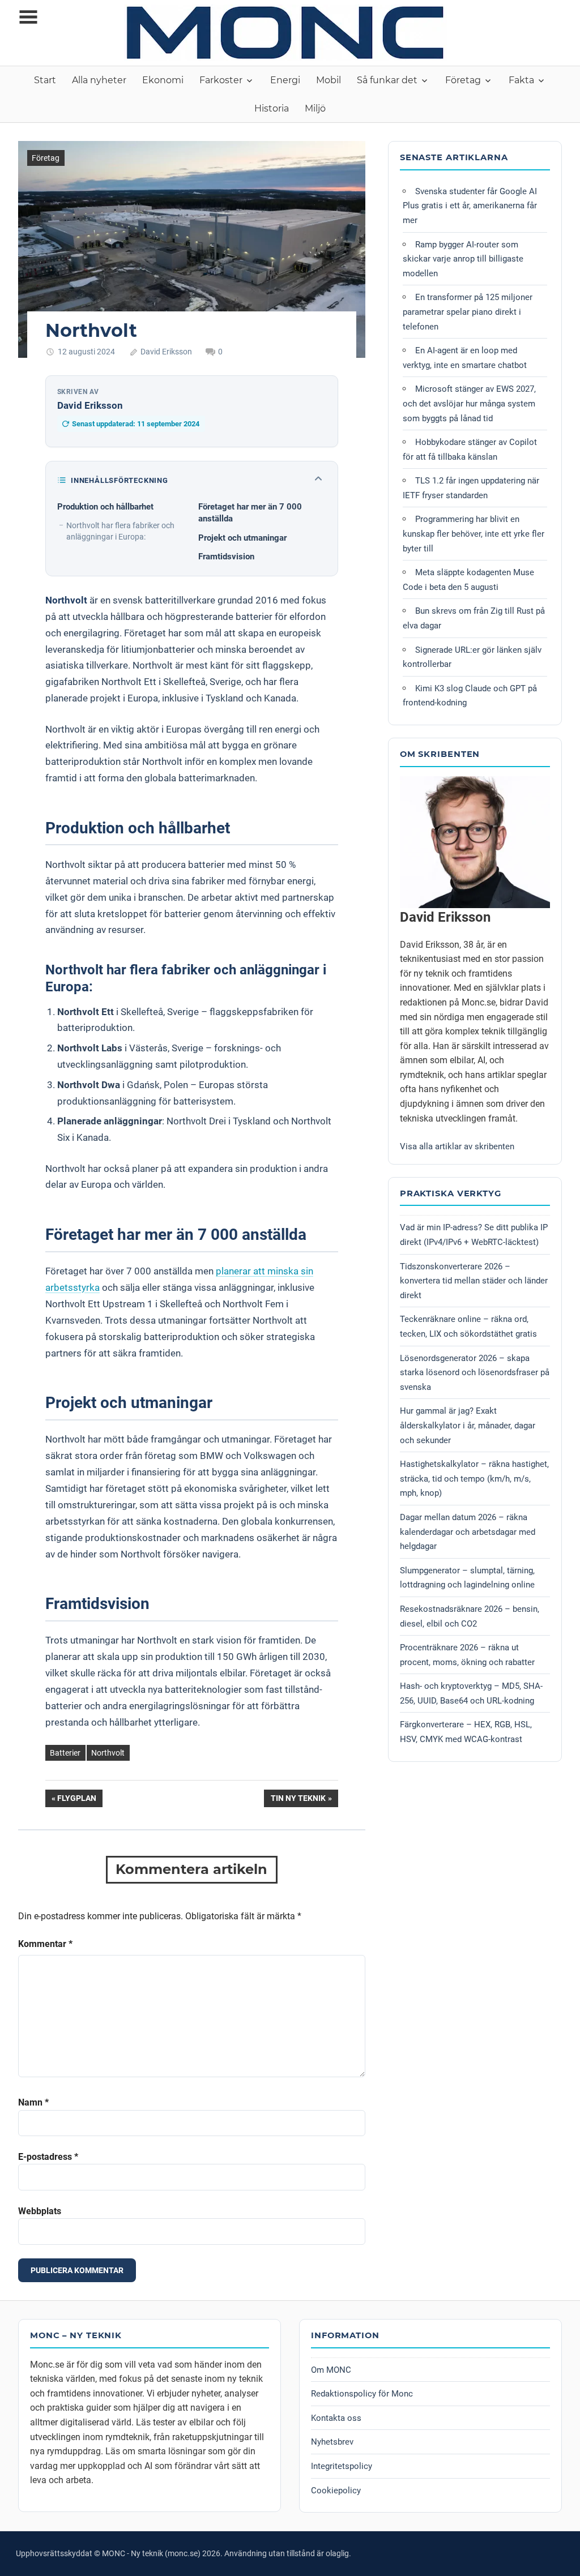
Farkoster (221, 80)
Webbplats (40, 2211)
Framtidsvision (226, 557)
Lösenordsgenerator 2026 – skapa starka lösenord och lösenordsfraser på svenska (475, 1373)
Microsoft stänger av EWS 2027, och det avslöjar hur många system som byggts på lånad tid (469, 403)
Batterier (65, 1753)
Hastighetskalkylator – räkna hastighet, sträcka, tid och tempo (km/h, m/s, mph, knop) (474, 1479)
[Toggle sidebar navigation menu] (28, 17)
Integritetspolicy (342, 2466)
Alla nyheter (99, 80)
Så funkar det (387, 80)
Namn (33, 2102)
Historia (272, 108)
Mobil (329, 80)
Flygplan (76, 1800)
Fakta (521, 80)
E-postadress (48, 2157)
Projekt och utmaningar (242, 538)
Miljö (315, 108)
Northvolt (108, 1753)
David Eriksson (166, 352)
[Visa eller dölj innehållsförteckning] (318, 480)
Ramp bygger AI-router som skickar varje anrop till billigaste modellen (463, 259)
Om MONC (331, 2370)
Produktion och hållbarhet (105, 507)
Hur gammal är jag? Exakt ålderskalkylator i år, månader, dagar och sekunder (468, 1425)
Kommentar (45, 1944)
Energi (285, 80)
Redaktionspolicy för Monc (362, 2394)
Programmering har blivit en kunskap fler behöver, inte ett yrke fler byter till (474, 534)
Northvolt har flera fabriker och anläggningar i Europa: (120, 531)
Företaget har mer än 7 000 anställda (250, 513)
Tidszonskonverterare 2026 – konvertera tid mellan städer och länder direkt (474, 1281)
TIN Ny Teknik (298, 1800)
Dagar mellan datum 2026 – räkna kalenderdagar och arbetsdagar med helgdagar (468, 1532)
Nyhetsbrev (332, 2442)
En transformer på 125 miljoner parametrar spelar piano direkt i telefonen (468, 312)
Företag (463, 80)
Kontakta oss (336, 2418)
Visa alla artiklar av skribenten (457, 1146)
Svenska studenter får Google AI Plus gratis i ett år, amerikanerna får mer (470, 206)
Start (45, 80)
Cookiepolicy (336, 2491)
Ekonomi (163, 80)
